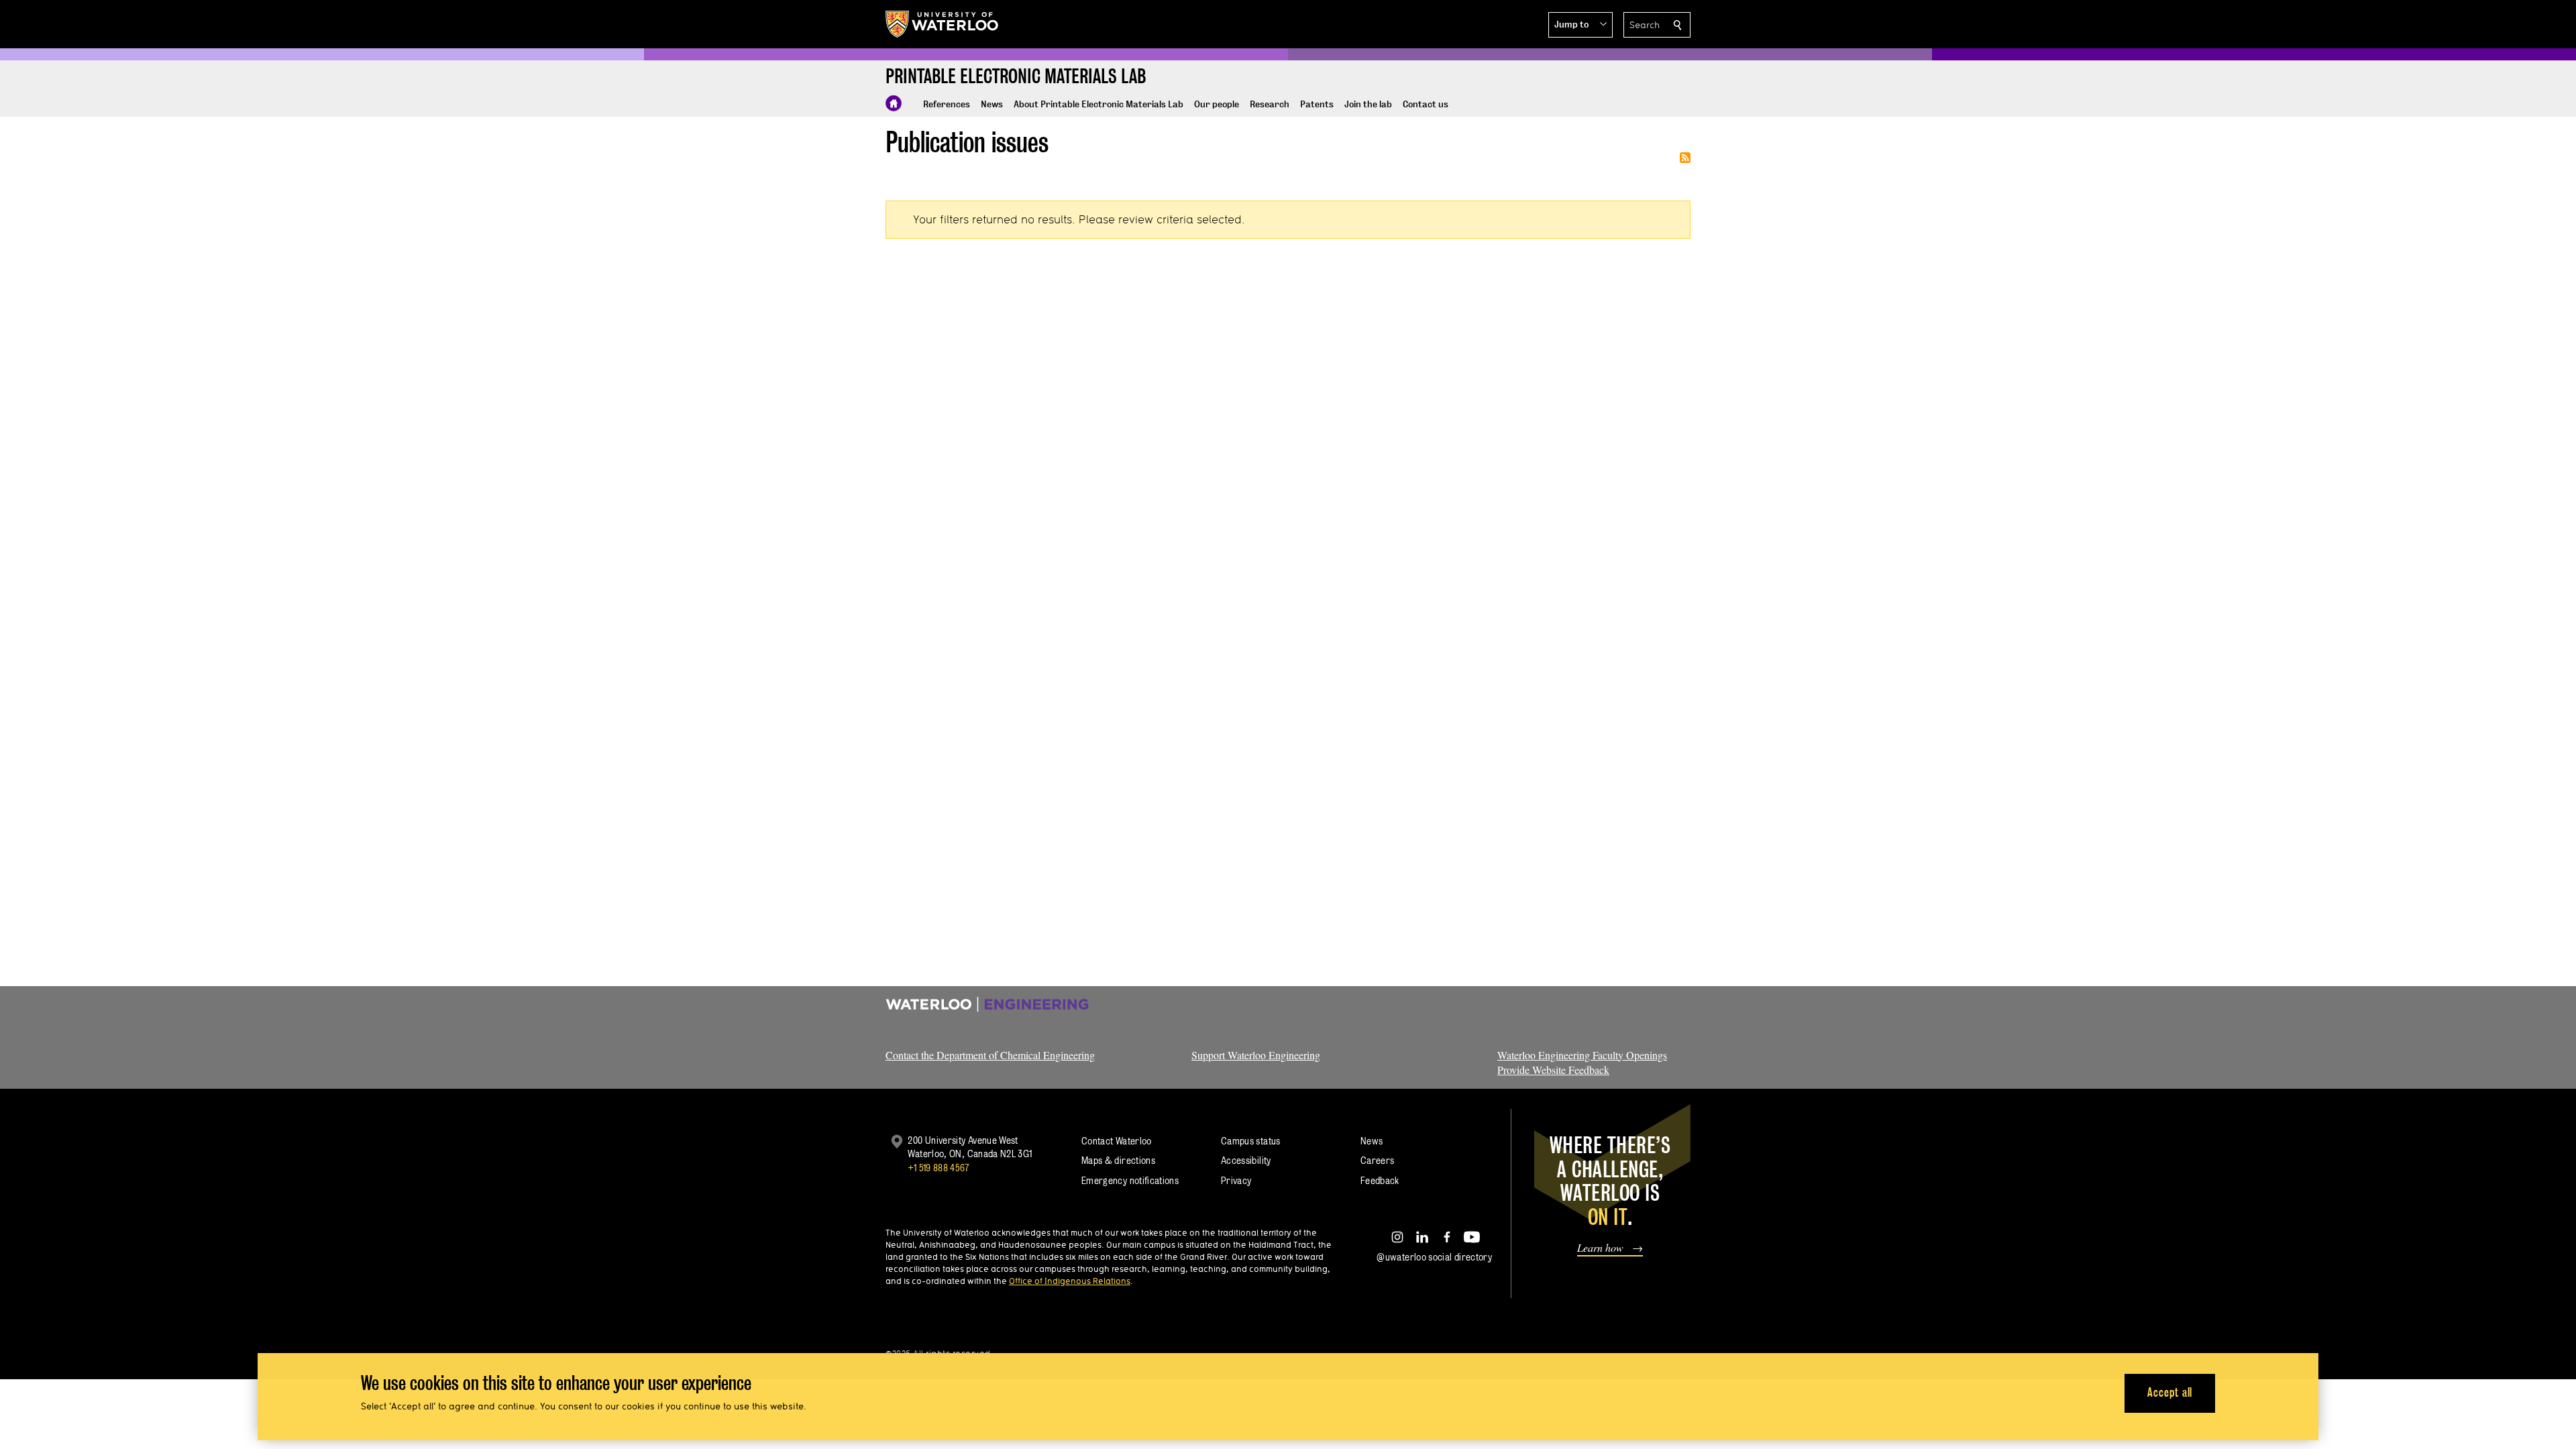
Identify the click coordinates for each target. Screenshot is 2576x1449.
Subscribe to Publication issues (1685, 158)
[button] (1580, 25)
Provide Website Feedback (1553, 1070)
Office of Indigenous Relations (1070, 1281)
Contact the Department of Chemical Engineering (990, 1055)
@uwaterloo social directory (1434, 1257)
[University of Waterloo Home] (943, 24)
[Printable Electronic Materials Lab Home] (894, 103)
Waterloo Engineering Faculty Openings (1582, 1055)
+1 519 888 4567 (938, 1168)
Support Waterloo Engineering (1256, 1055)
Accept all (2170, 1392)
